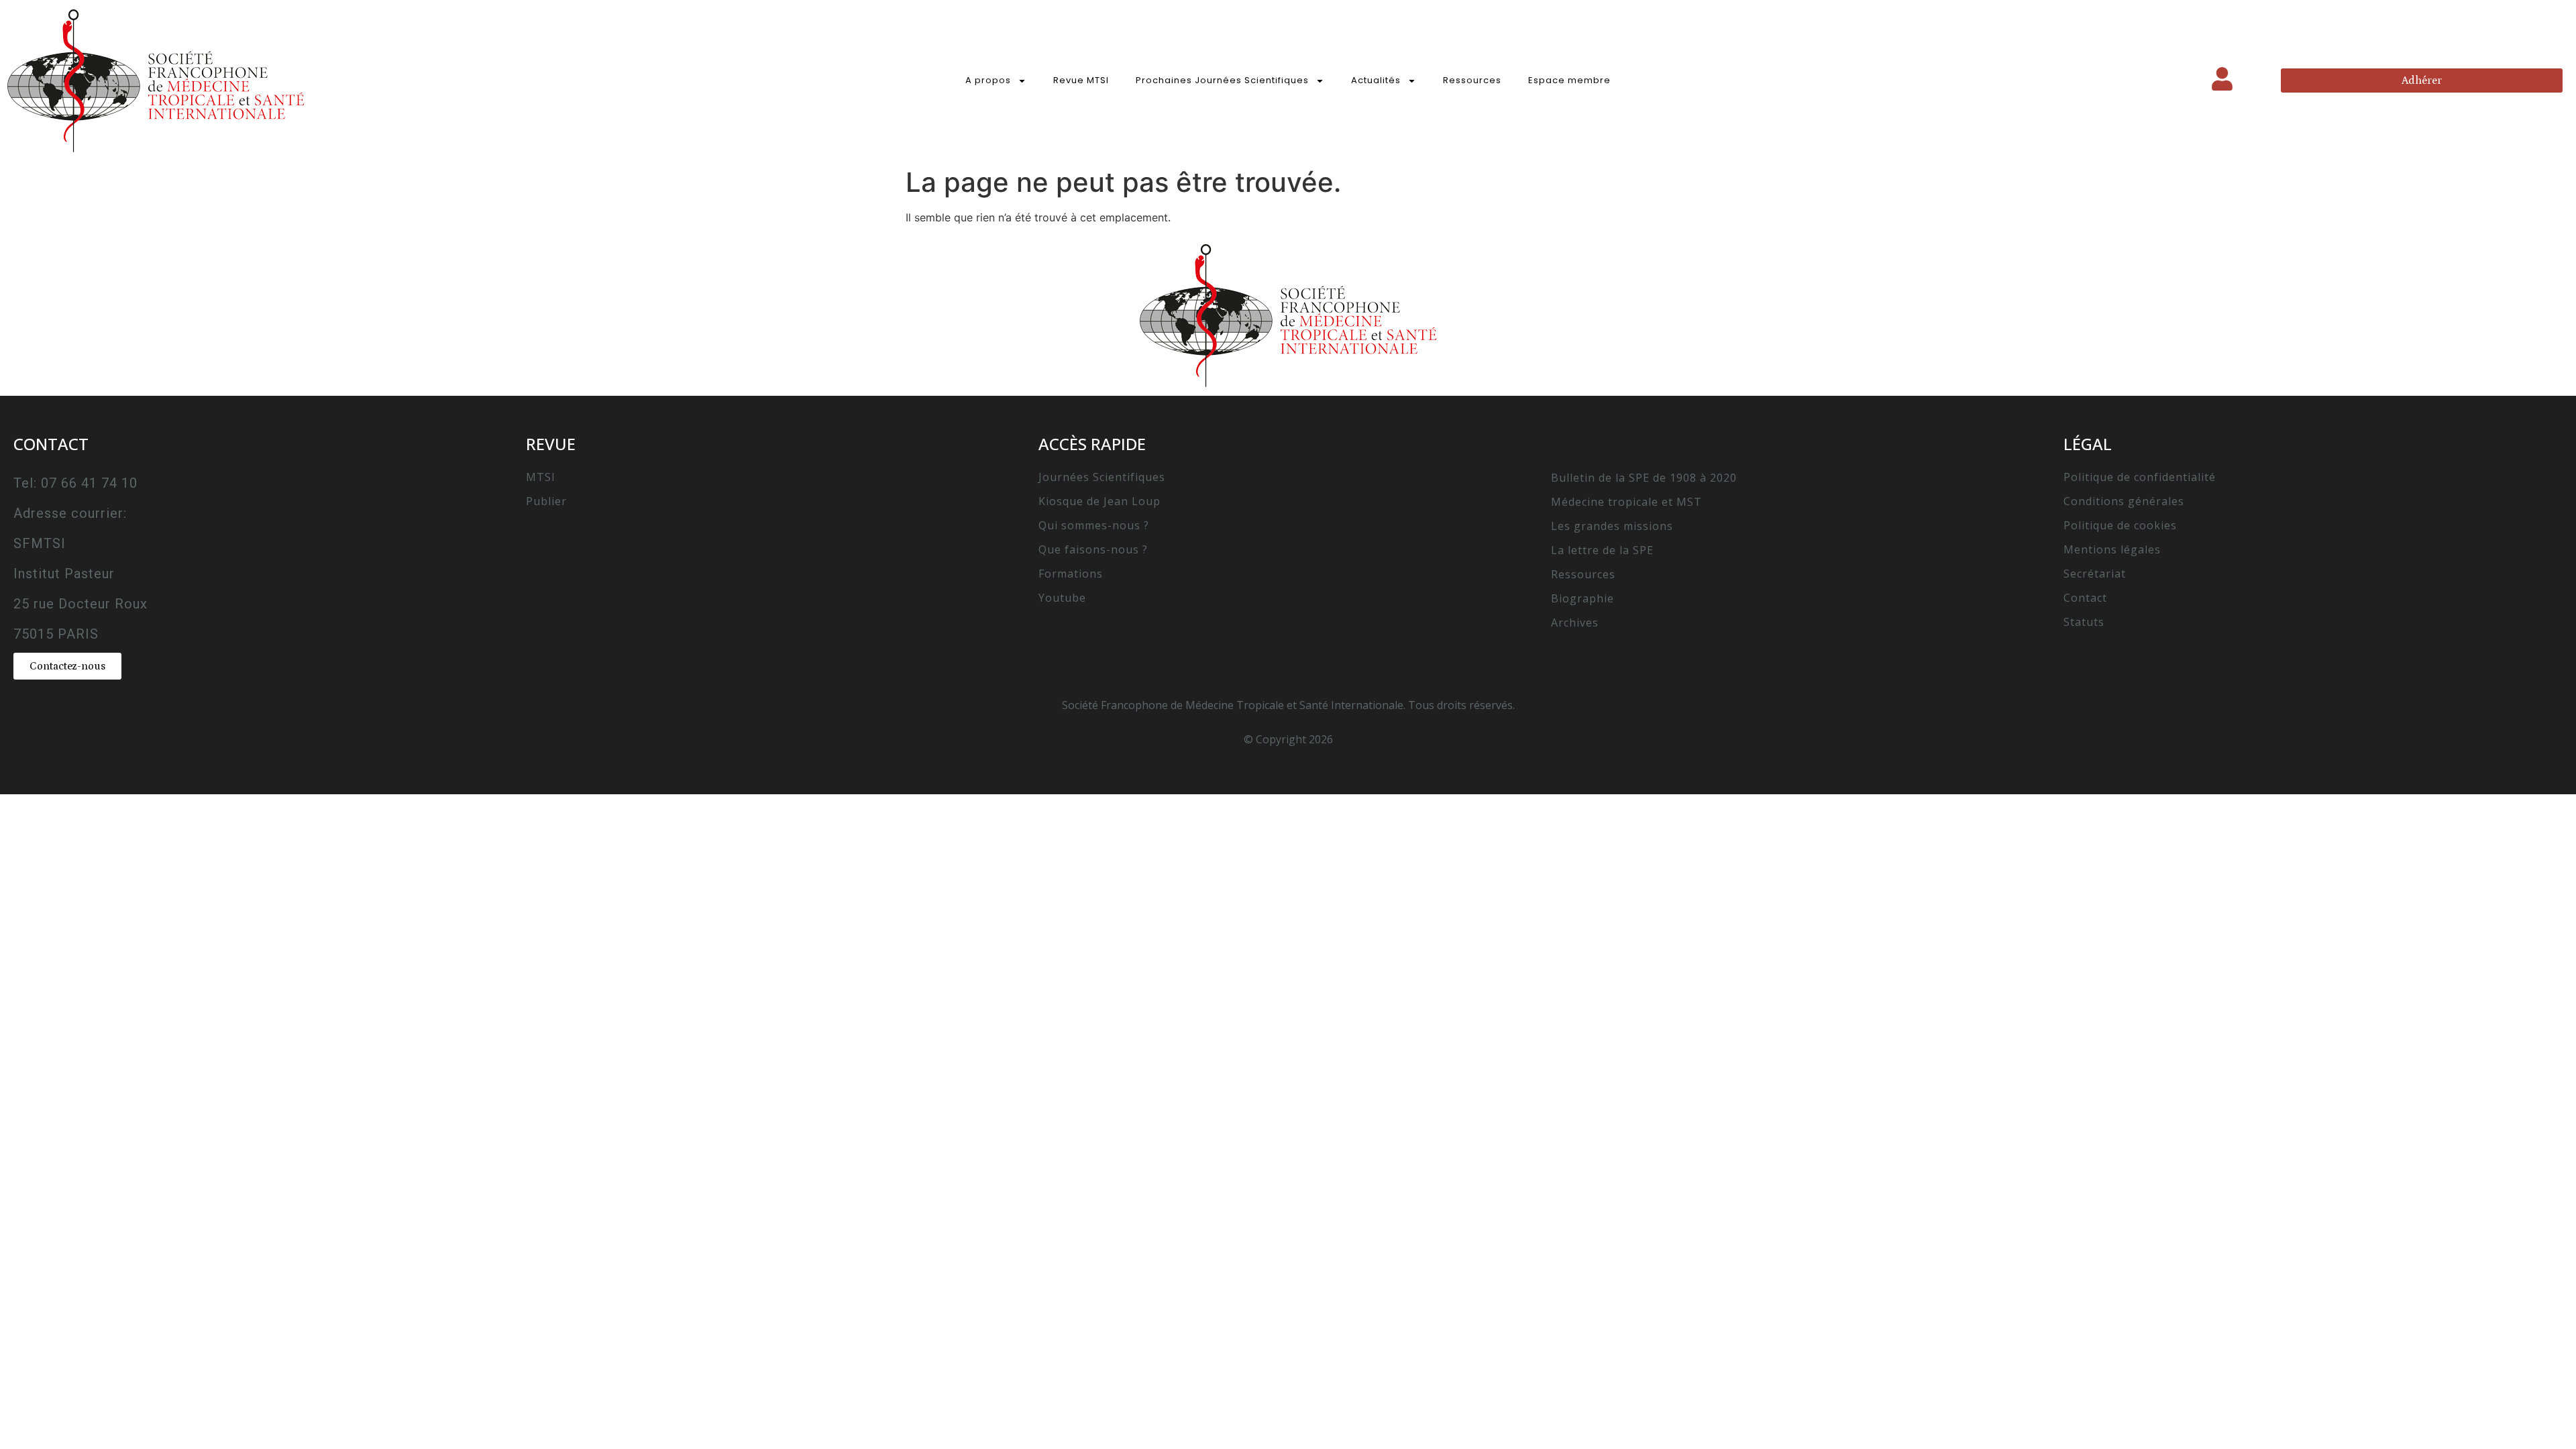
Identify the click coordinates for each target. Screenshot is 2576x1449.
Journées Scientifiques (1102, 477)
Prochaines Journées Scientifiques (1222, 80)
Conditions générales (2124, 501)
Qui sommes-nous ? (1094, 525)
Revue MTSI (1081, 80)
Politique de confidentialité (2140, 477)
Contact (2085, 598)
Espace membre (1569, 80)
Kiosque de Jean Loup (1099, 501)
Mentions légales (2112, 549)
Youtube (1062, 598)
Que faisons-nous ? (1093, 549)
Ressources (1472, 80)
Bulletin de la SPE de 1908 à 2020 (1644, 478)
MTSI (541, 477)
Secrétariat (2095, 574)
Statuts (2084, 622)
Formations (1071, 574)
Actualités (1376, 80)
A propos (988, 80)
